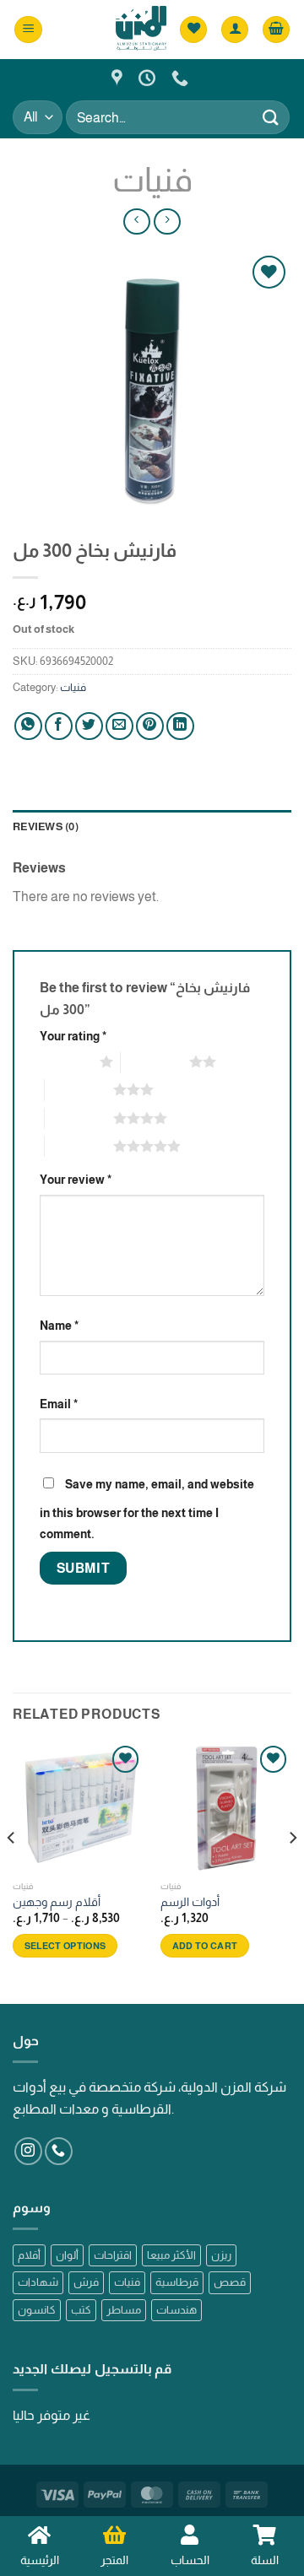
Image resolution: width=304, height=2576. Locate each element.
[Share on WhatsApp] (28, 726)
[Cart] (276, 30)
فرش (86, 2282)
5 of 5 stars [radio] (79, 1146)
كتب (81, 2310)
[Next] (292, 1871)
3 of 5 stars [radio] (79, 1089)
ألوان (67, 2255)
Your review (76, 1180)
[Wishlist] (193, 30)
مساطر (124, 2310)
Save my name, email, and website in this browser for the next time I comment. (147, 1509)
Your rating (73, 1036)
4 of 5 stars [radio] (79, 1118)
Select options (65, 1946)
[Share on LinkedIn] (180, 726)
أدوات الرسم (190, 1902)
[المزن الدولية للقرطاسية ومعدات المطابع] (119, 78)
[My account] (235, 30)
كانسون (37, 2310)
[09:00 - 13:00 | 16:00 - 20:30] (149, 78)
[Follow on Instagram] (28, 2151)
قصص (230, 2282)
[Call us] (59, 2151)
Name (59, 1326)
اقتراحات (113, 2255)
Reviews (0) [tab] (46, 826)
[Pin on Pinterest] (150, 726)
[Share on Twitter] (89, 726)
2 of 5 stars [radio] (155, 1061)
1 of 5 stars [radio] (65, 1061)
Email (59, 1404)
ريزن (221, 2255)
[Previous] (12, 1871)
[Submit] (271, 117)
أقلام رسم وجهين (57, 1902)
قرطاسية (177, 2282)
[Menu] (28, 30)
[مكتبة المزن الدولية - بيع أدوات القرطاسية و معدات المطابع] (141, 29)
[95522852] (182, 78)
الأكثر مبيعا (171, 2255)
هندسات (176, 2310)
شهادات (38, 2282)
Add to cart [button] (205, 1946)
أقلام (29, 2255)
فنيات (152, 180)
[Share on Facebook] (59, 726)
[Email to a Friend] (119, 726)
